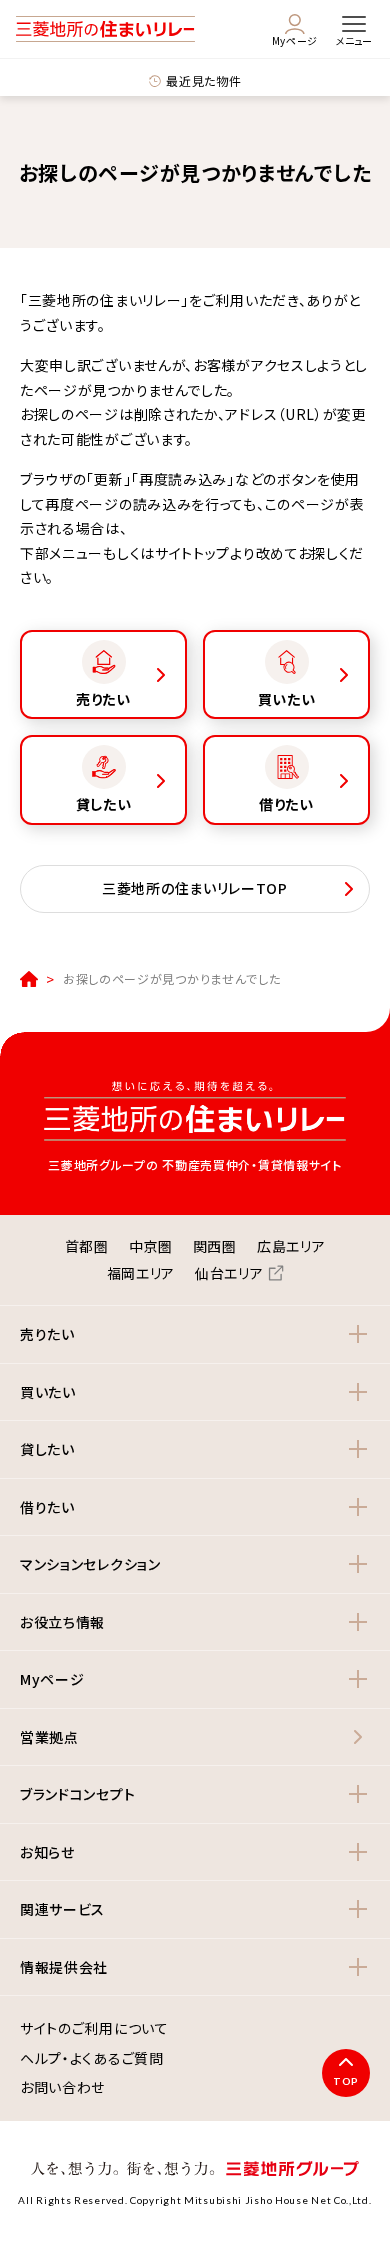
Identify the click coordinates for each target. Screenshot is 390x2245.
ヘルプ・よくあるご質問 (92, 2059)
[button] (195, 1334)
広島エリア (291, 1246)
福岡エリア (141, 1273)
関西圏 (215, 1246)
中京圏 (151, 1246)
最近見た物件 (203, 80)
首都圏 (87, 1246)
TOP (346, 2081)
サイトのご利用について (94, 2029)
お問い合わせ (62, 2088)
